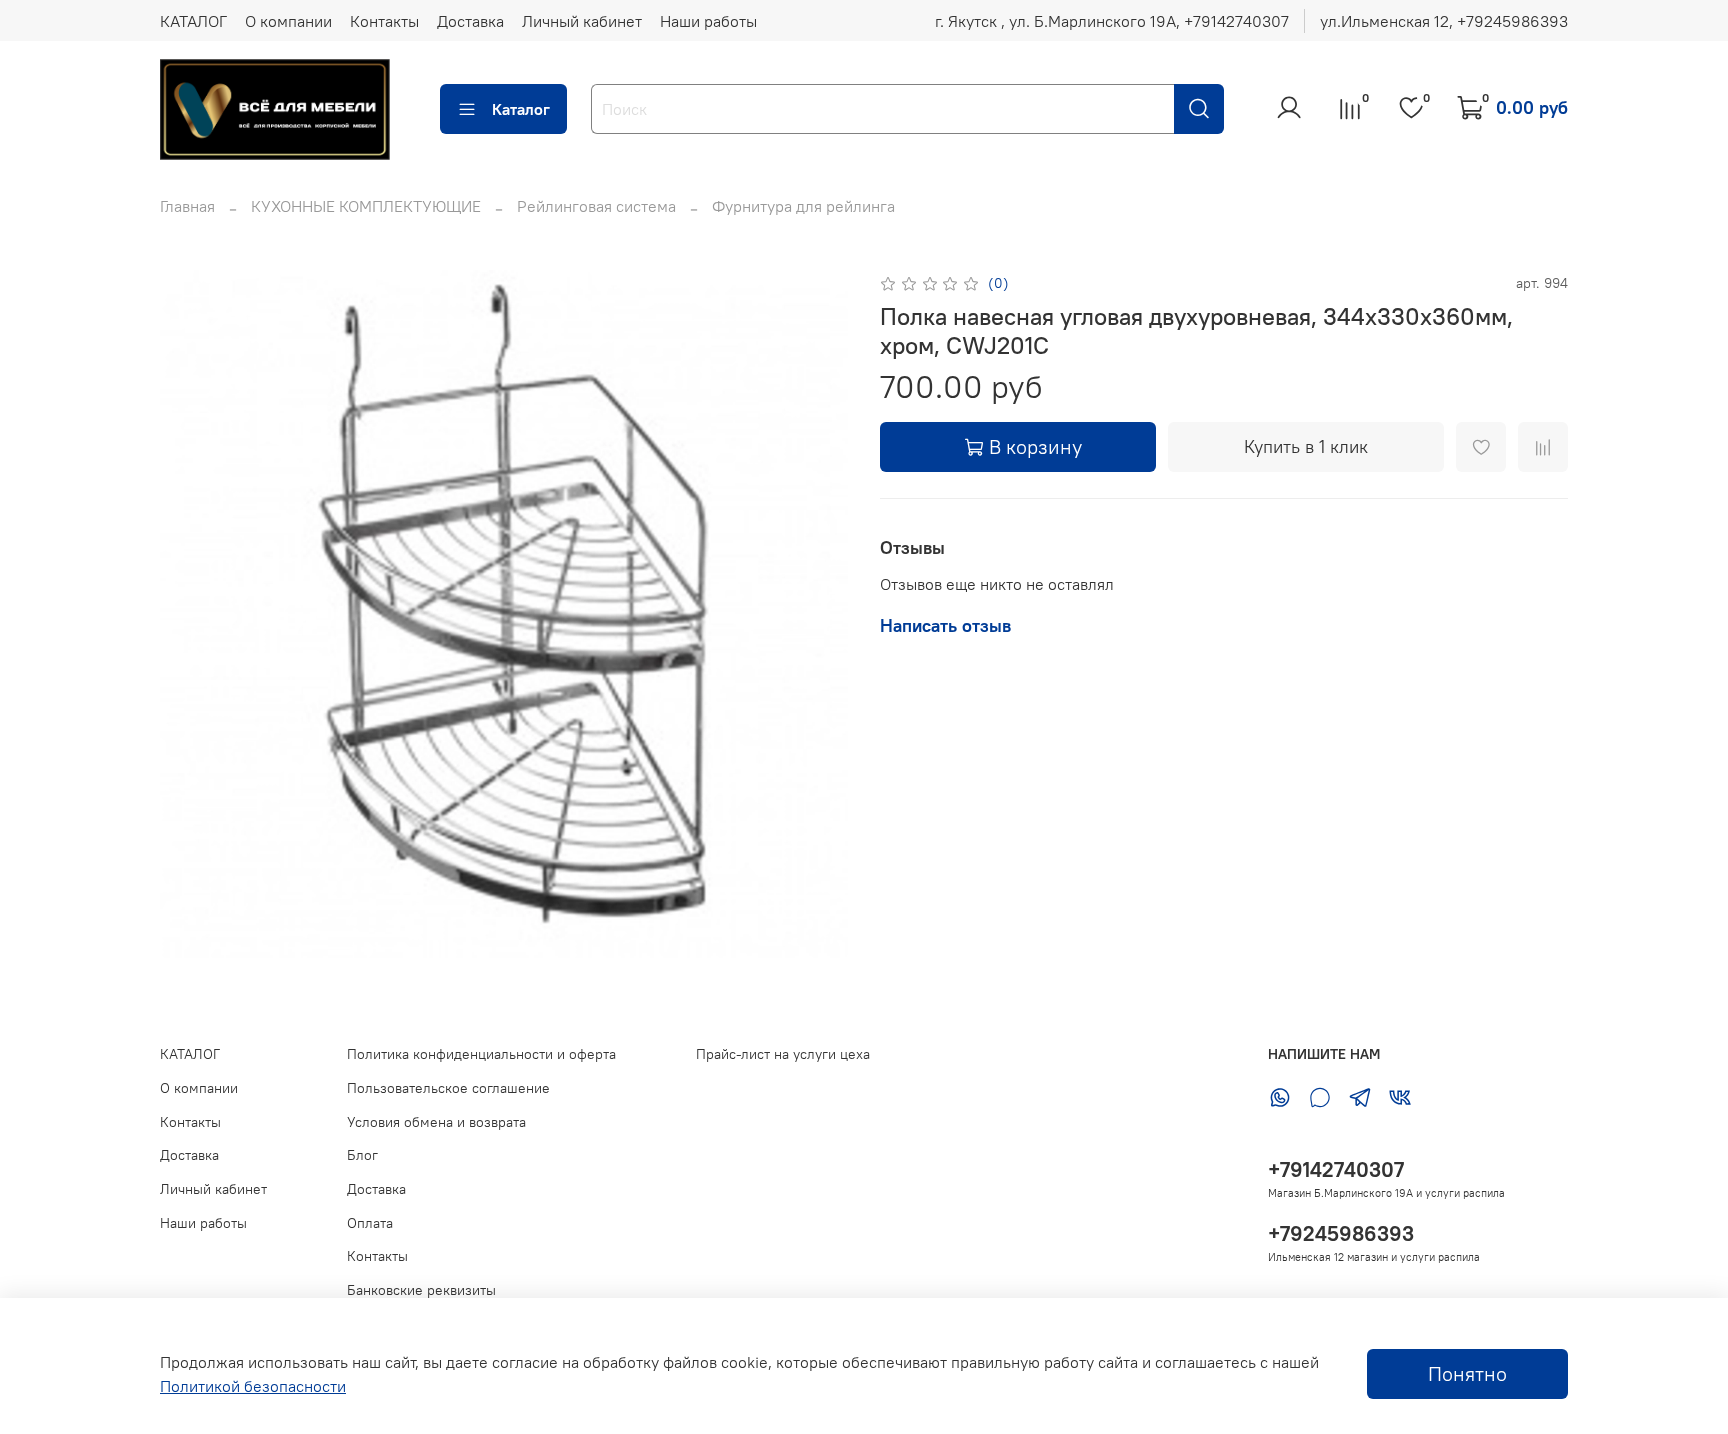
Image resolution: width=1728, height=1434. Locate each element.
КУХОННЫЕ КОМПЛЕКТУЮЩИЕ (366, 206)
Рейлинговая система (596, 206)
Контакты (384, 21)
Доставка (470, 21)
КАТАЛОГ (193, 21)
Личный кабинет (582, 21)
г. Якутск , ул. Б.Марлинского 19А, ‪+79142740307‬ (1112, 21)
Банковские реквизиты (421, 1290)
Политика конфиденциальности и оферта (481, 1054)
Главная (187, 206)
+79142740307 (1336, 1169)
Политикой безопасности (253, 1386)
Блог (362, 1155)
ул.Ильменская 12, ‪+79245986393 (1444, 21)
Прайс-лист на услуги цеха (783, 1054)
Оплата (370, 1223)
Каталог (521, 109)
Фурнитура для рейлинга (803, 206)
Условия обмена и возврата (436, 1122)
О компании (288, 21)
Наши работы (708, 21)
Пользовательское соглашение (448, 1088)
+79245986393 (1341, 1233)
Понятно (1467, 1373)
